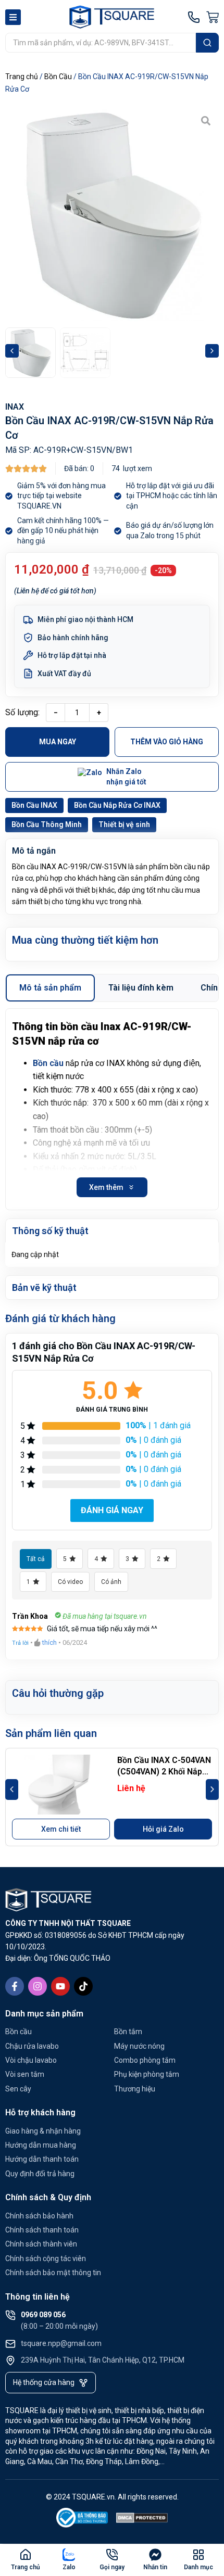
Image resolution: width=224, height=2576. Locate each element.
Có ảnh (111, 1582)
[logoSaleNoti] (82, 2520)
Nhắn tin (155, 2567)
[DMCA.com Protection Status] (142, 2520)
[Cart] (213, 17)
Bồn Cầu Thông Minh (47, 824)
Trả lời (20, 1643)
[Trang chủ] (26, 2555)
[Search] (207, 43)
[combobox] (101, 43)
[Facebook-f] (15, 1986)
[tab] (50, 988)
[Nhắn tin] (155, 2555)
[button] (12, 351)
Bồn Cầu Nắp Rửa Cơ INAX (117, 805)
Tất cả (36, 1559)
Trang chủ (22, 77)
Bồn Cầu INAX (34, 805)
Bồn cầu (48, 1063)
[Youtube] (60, 1986)
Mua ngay (58, 742)
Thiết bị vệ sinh (124, 824)
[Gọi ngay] (112, 2555)
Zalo (69, 2567)
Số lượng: (22, 712)
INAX (15, 407)
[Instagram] (38, 1986)
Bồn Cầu (58, 77)
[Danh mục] (198, 2555)
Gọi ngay (112, 2567)
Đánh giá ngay (112, 1510)
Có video (70, 1582)
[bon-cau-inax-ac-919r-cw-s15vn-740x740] (112, 214)
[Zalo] (69, 2555)
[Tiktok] (83, 1986)
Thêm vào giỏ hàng (167, 742)
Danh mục (198, 2567)
